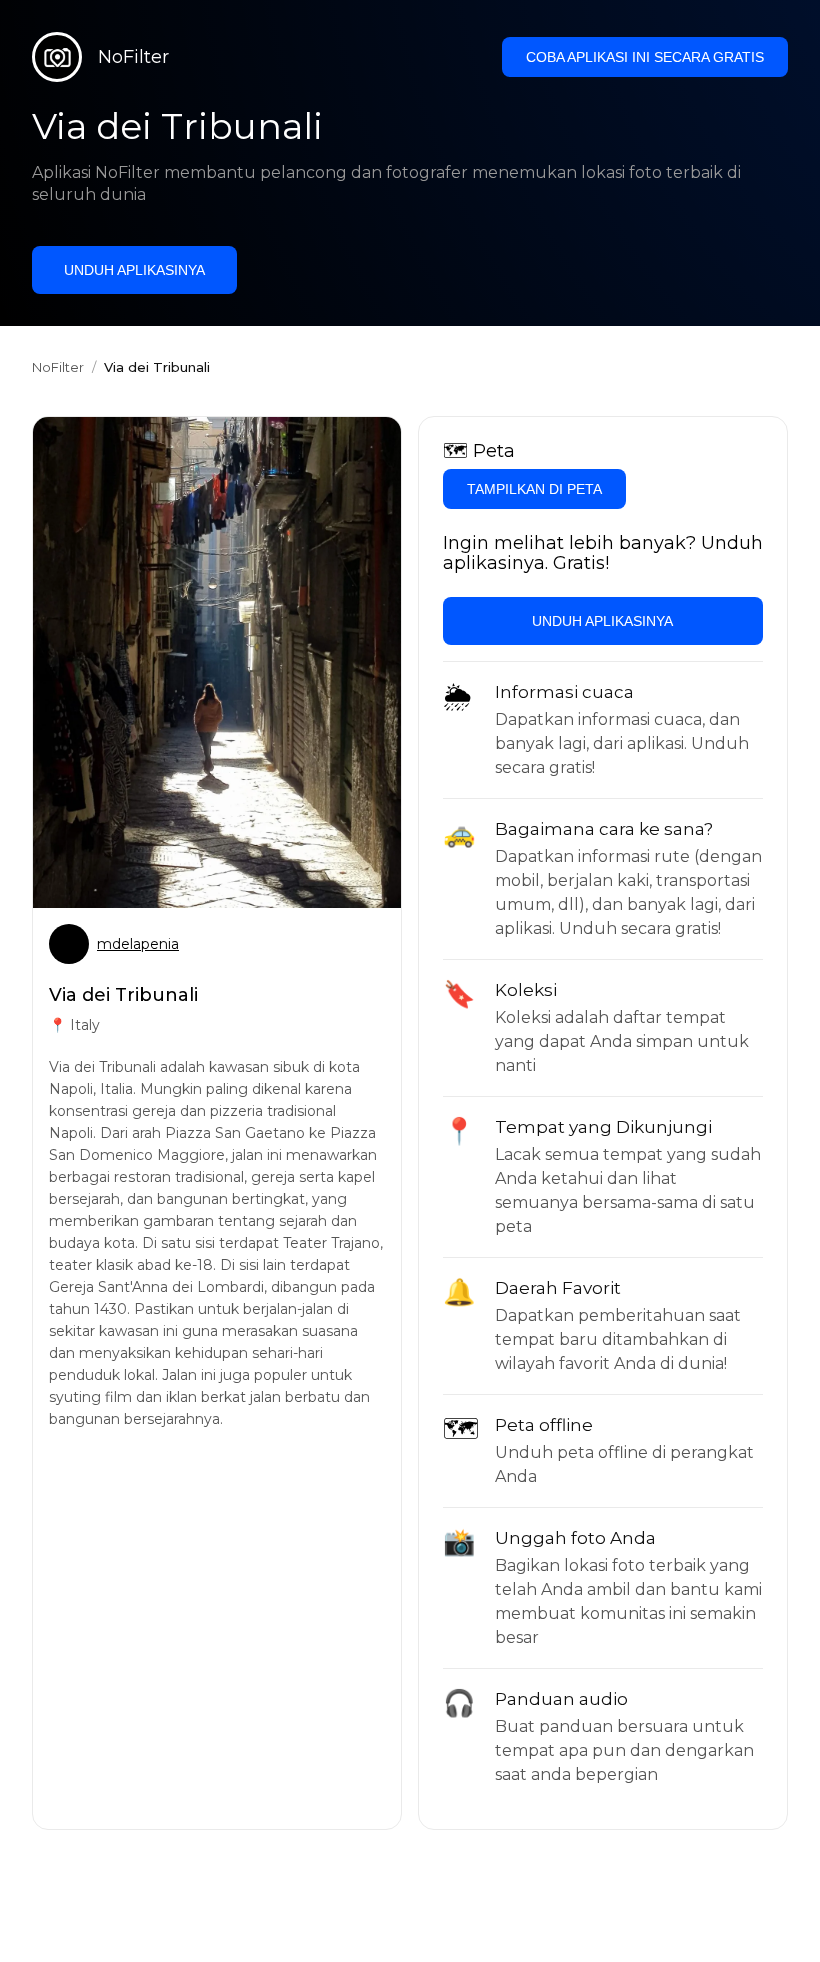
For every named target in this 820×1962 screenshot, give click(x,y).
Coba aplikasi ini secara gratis (645, 57)
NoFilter (58, 367)
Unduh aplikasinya (134, 270)
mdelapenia (138, 944)
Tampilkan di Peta (534, 489)
